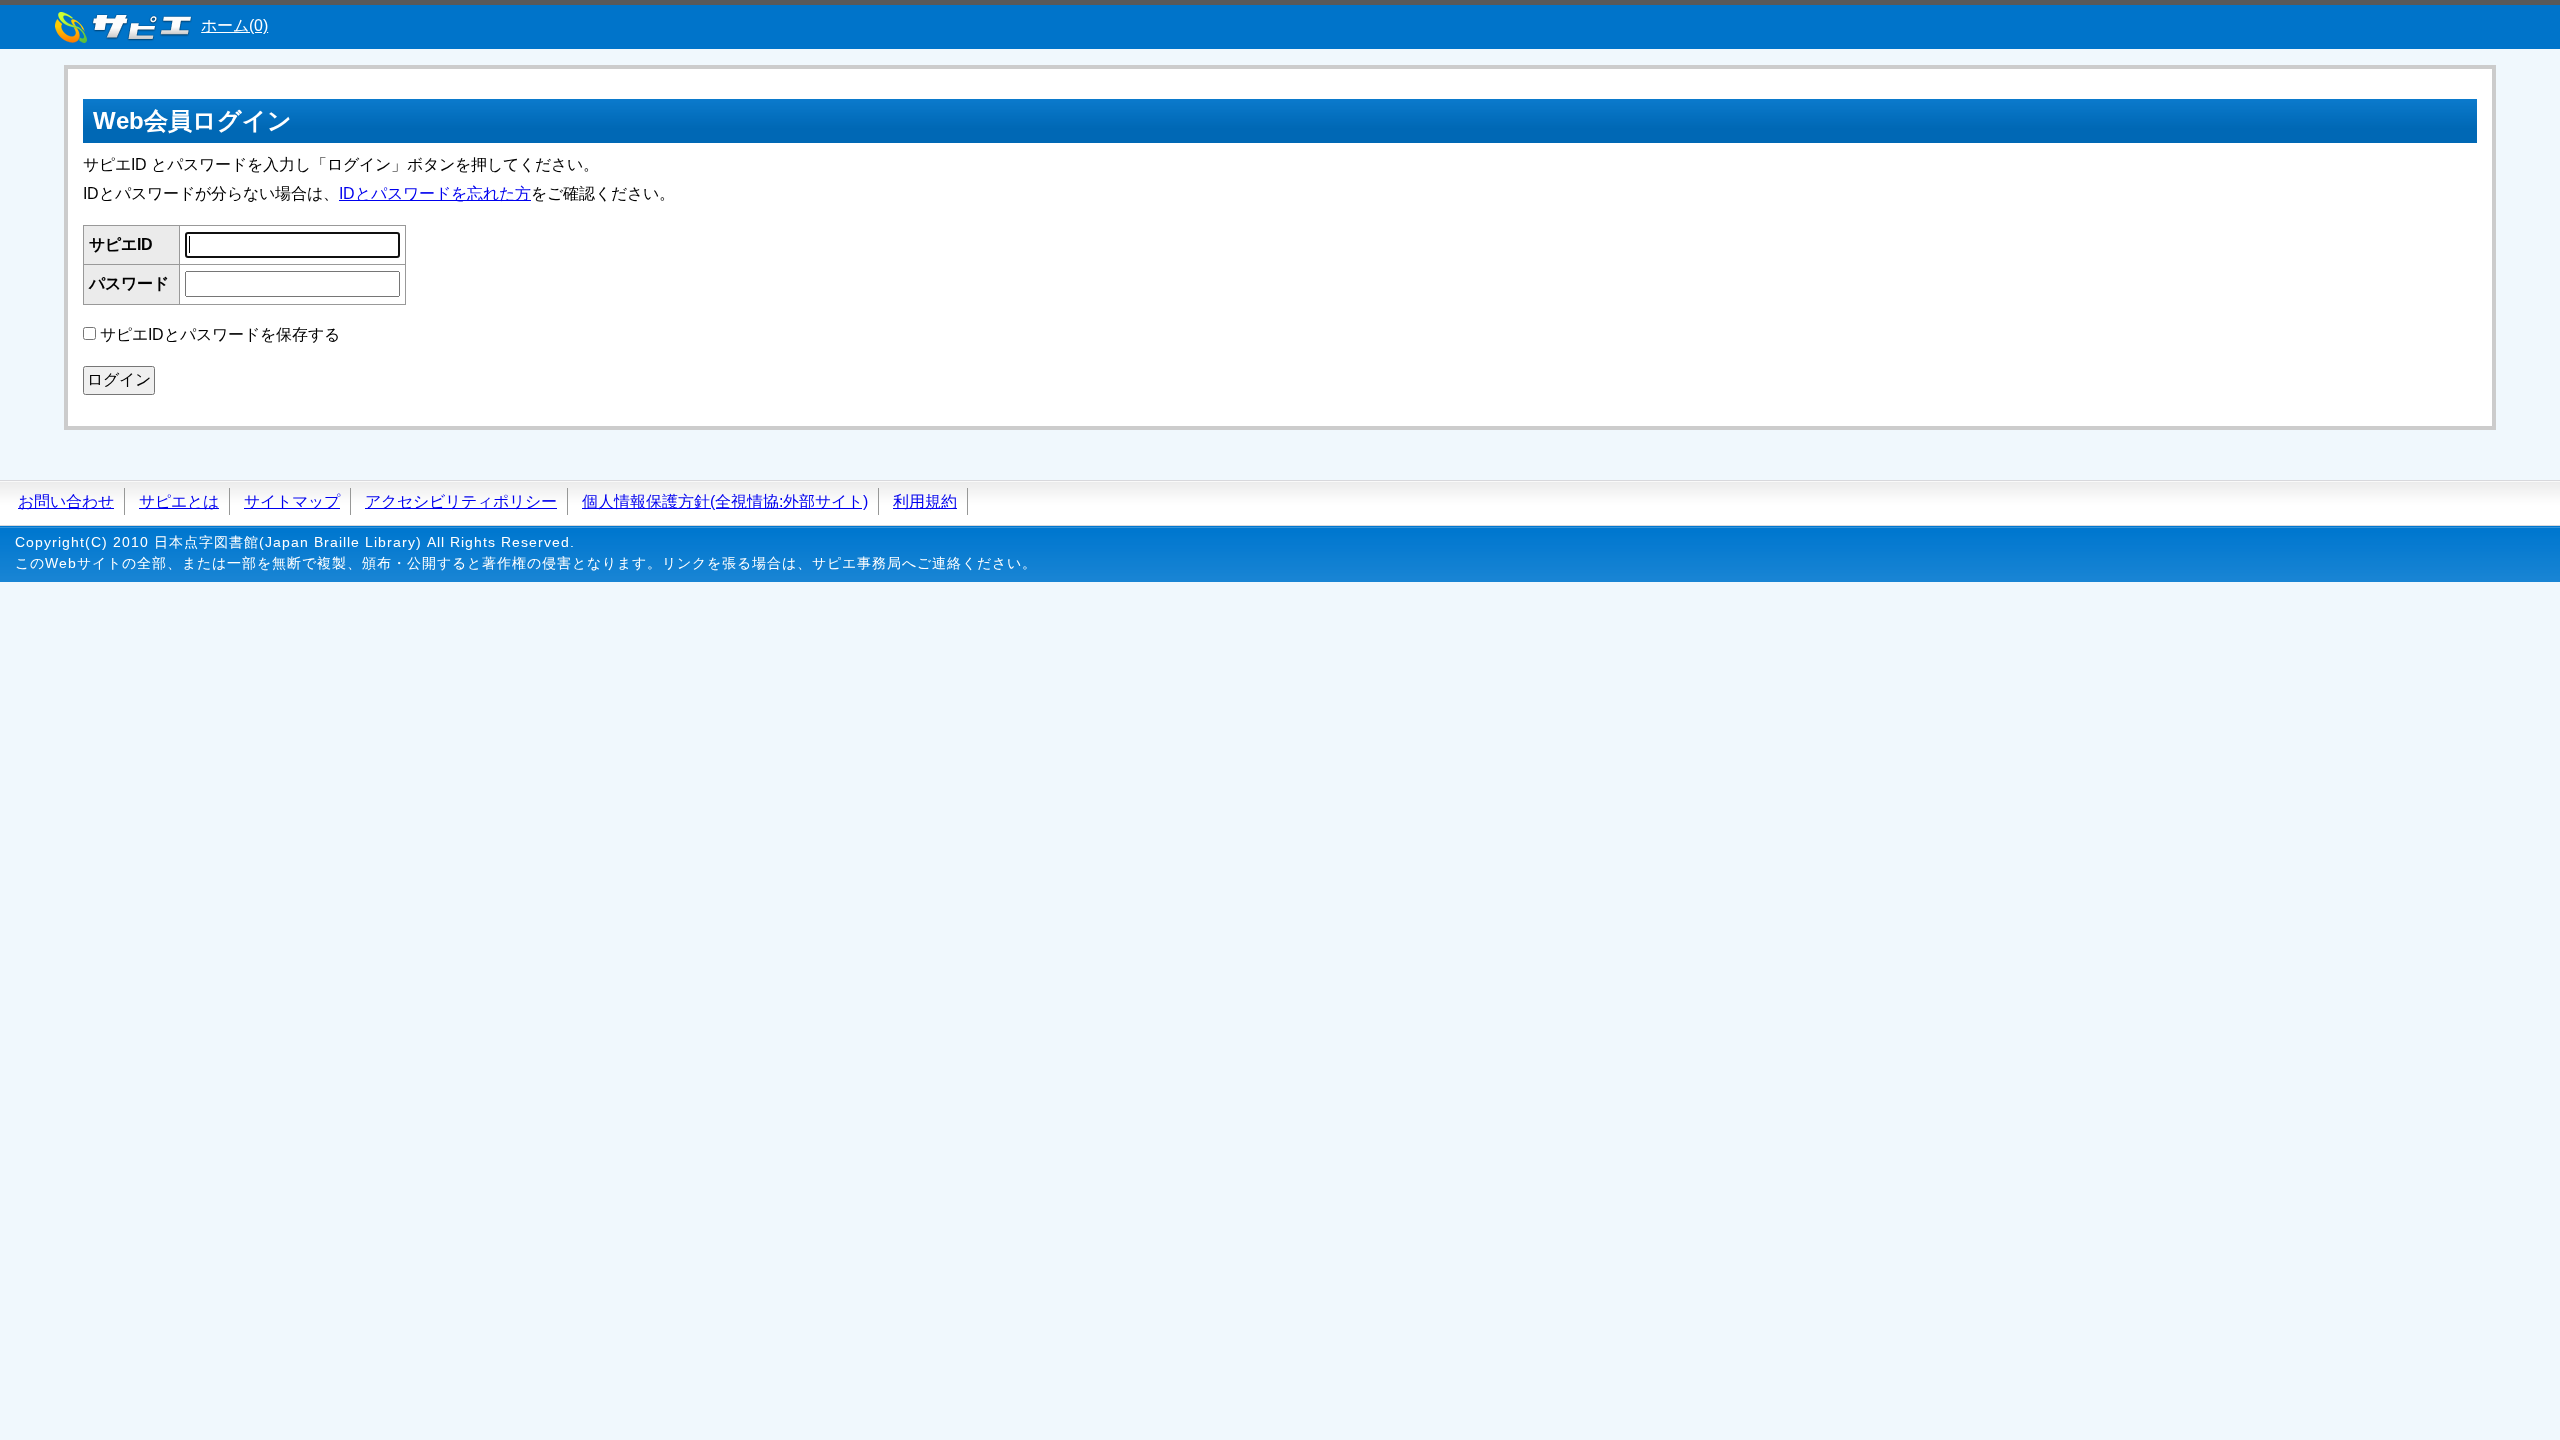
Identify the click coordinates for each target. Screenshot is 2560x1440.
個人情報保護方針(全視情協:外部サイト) (725, 501)
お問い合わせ (66, 501)
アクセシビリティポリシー (461, 501)
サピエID (121, 244)
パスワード (129, 283)
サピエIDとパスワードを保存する (220, 334)
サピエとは (179, 501)
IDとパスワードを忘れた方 (435, 193)
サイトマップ (292, 501)
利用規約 (925, 501)
